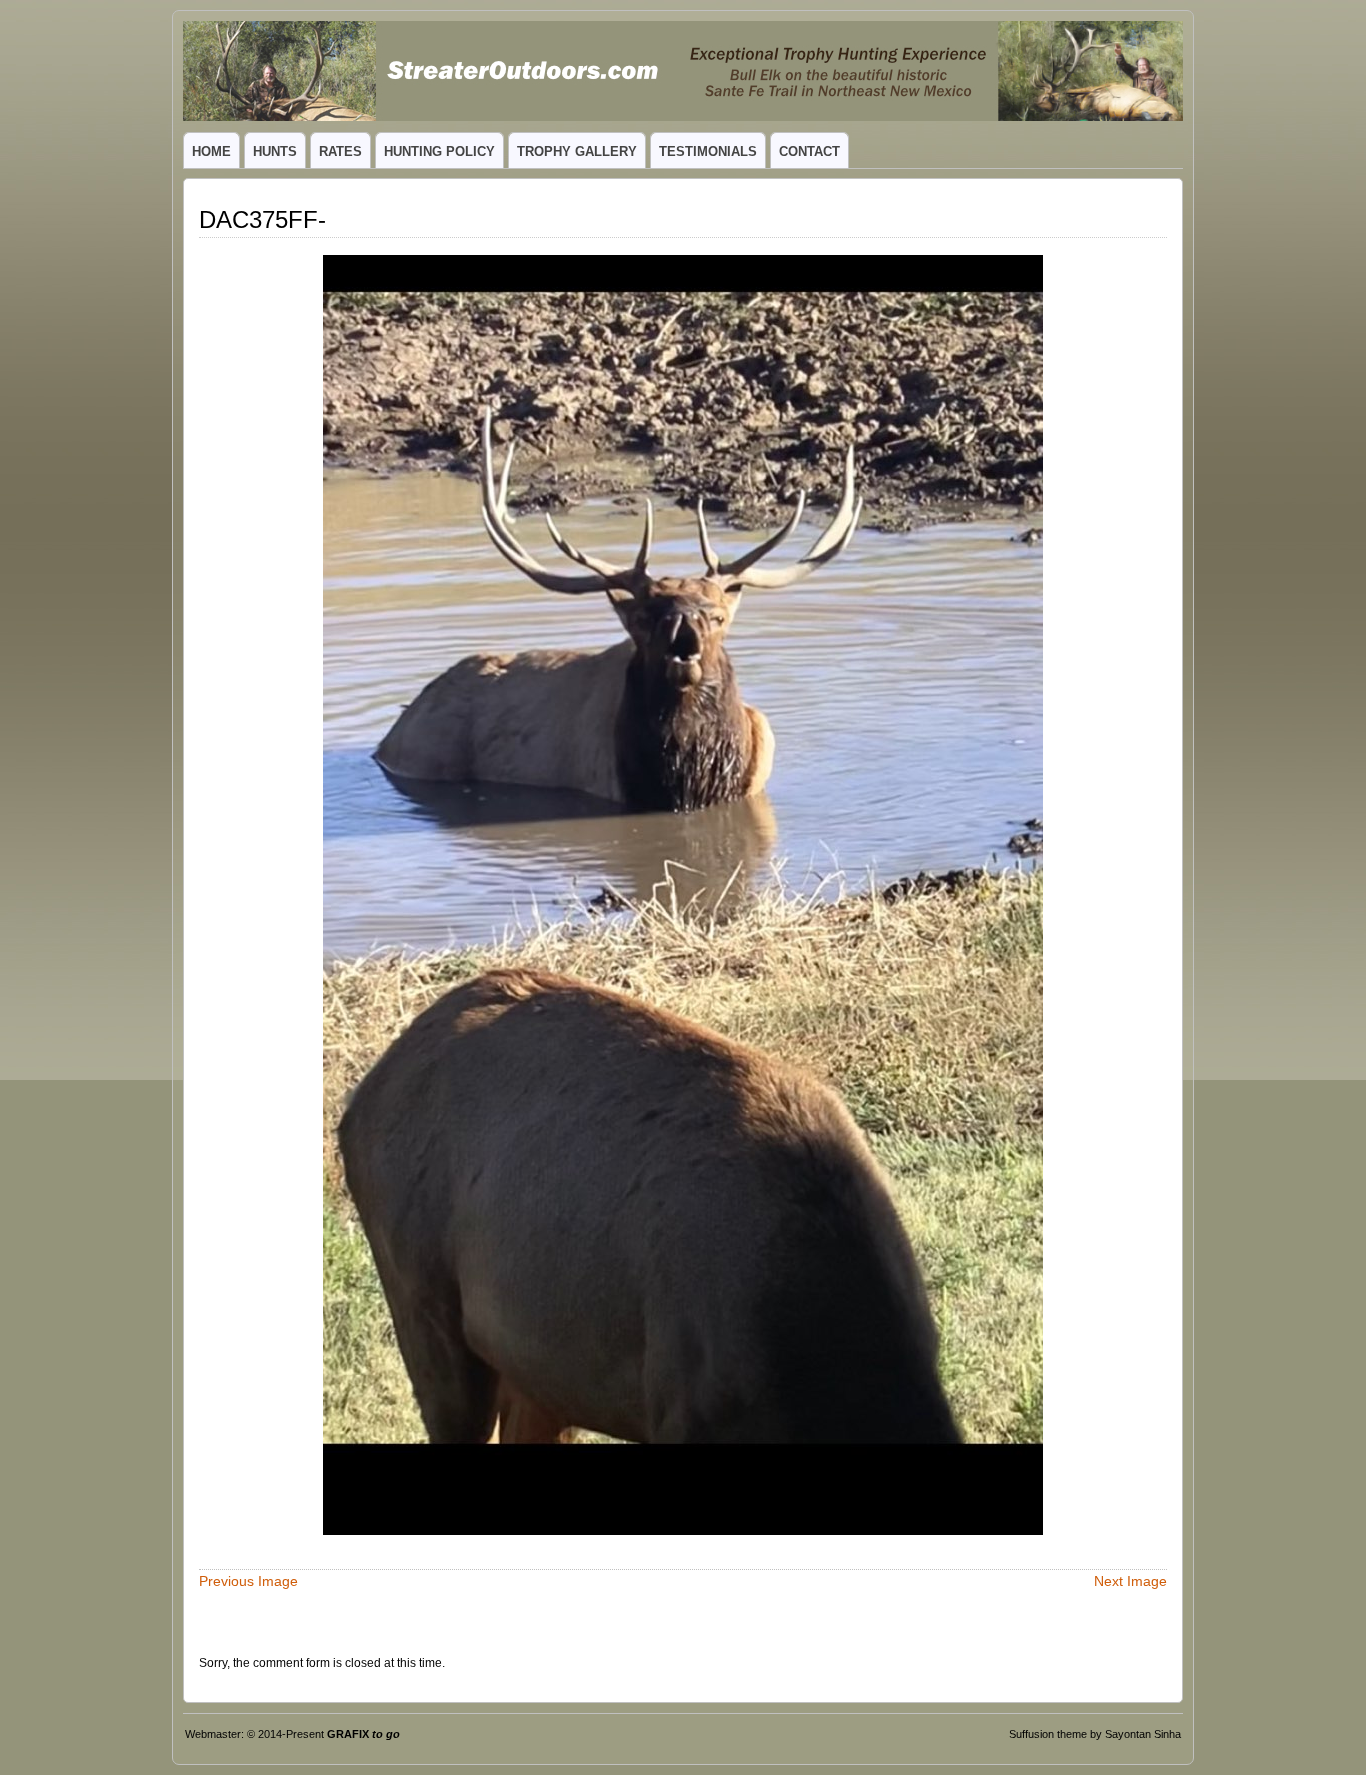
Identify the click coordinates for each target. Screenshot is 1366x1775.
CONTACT (809, 151)
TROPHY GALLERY (577, 151)
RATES (340, 151)
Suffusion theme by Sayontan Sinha (1095, 1734)
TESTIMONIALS (708, 151)
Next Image (1130, 1581)
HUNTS (275, 151)
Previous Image (248, 1581)
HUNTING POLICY (439, 151)
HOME (211, 151)
